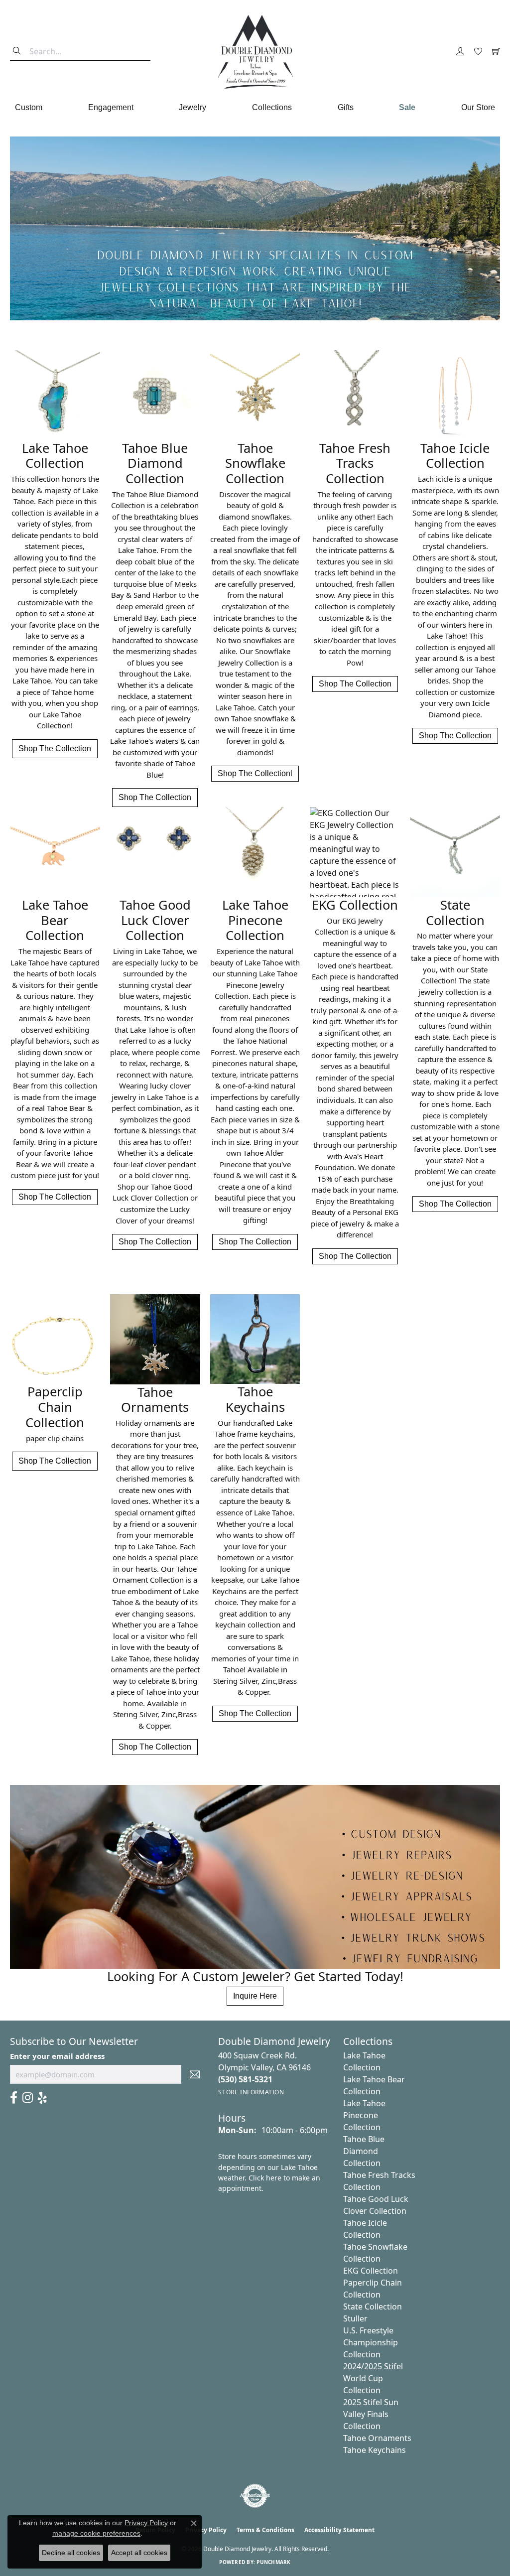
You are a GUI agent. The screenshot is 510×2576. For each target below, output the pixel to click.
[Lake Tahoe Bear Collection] (55, 852)
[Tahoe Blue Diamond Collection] (155, 395)
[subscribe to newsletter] (195, 2074)
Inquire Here (255, 1996)
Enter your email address (57, 2056)
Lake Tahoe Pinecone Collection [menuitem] (364, 2115)
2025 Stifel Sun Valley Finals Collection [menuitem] (371, 2414)
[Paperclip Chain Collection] (55, 1339)
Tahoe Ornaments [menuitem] (377, 2438)
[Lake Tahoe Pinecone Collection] (255, 852)
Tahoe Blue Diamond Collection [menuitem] (364, 2151)
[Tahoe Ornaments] (155, 1339)
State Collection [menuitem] (373, 2306)
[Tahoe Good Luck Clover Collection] (155, 852)
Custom (29, 107)
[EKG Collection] (355, 852)
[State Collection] (455, 852)
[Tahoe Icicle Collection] (455, 395)
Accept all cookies (139, 2553)
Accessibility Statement (339, 2530)
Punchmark (273, 2562)
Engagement (111, 107)
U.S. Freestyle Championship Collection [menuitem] (371, 2342)
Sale (407, 107)
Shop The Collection (55, 748)
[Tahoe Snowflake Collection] (255, 395)
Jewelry (192, 107)
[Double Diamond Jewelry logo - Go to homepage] (255, 52)
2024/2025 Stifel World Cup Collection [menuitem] (373, 2378)
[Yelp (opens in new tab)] (42, 2098)
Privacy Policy (146, 2523)
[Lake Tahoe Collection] (55, 395)
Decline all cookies (71, 2553)
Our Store (478, 107)
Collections (272, 107)
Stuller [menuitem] (355, 2318)
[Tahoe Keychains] (255, 1339)
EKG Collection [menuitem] (371, 2271)
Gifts (346, 107)
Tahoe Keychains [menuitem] (375, 2450)
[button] (460, 52)
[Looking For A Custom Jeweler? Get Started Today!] (255, 1877)
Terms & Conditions (265, 2530)
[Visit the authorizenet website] (255, 2496)
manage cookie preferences (96, 2533)
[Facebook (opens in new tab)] (14, 2098)
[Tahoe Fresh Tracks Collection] (355, 395)
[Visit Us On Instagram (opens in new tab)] (28, 2098)
